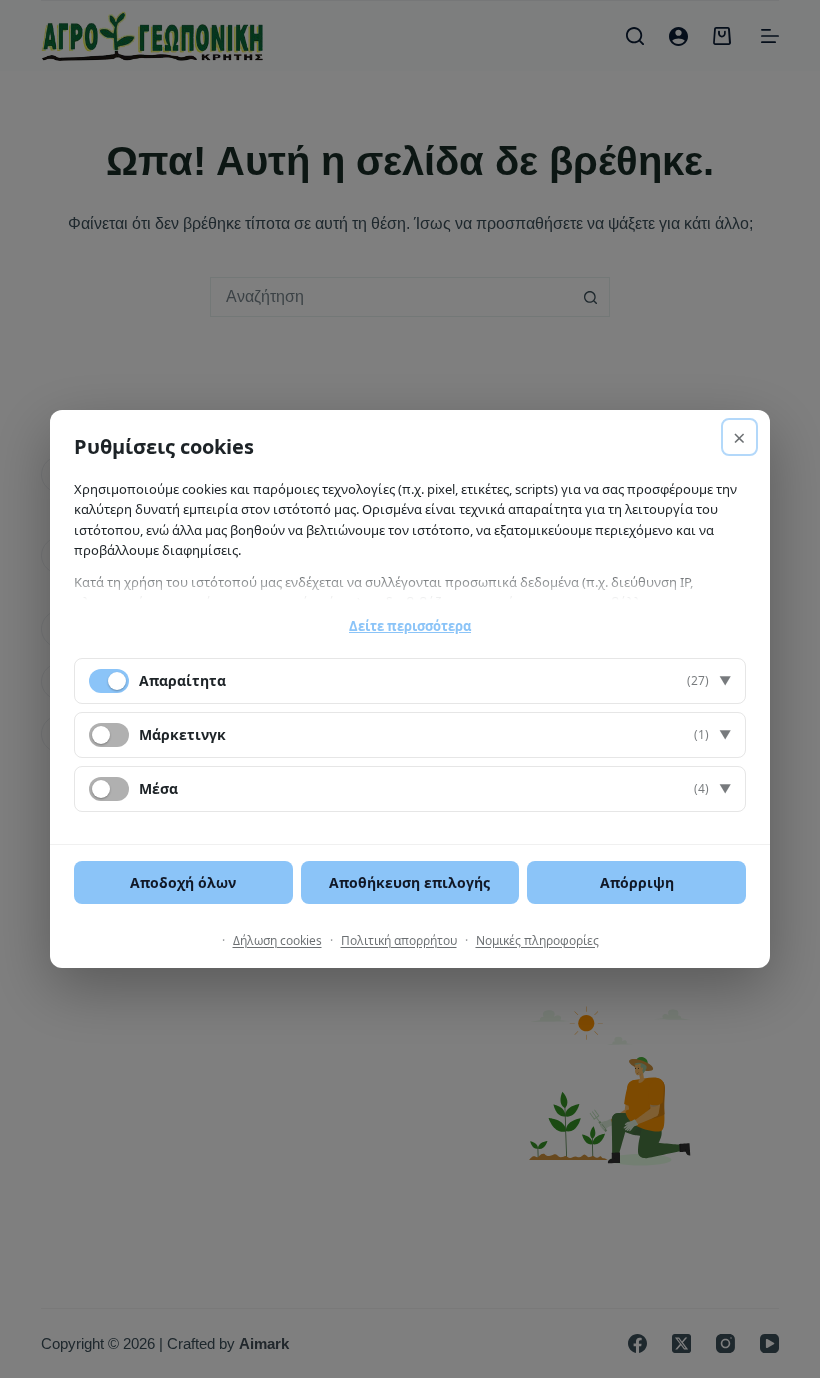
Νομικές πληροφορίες (537, 940)
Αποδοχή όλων (183, 882)
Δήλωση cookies (277, 940)
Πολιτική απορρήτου (399, 940)
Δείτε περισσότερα (410, 626)
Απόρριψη (637, 882)
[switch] (109, 735)
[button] (410, 681)
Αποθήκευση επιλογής (409, 882)
